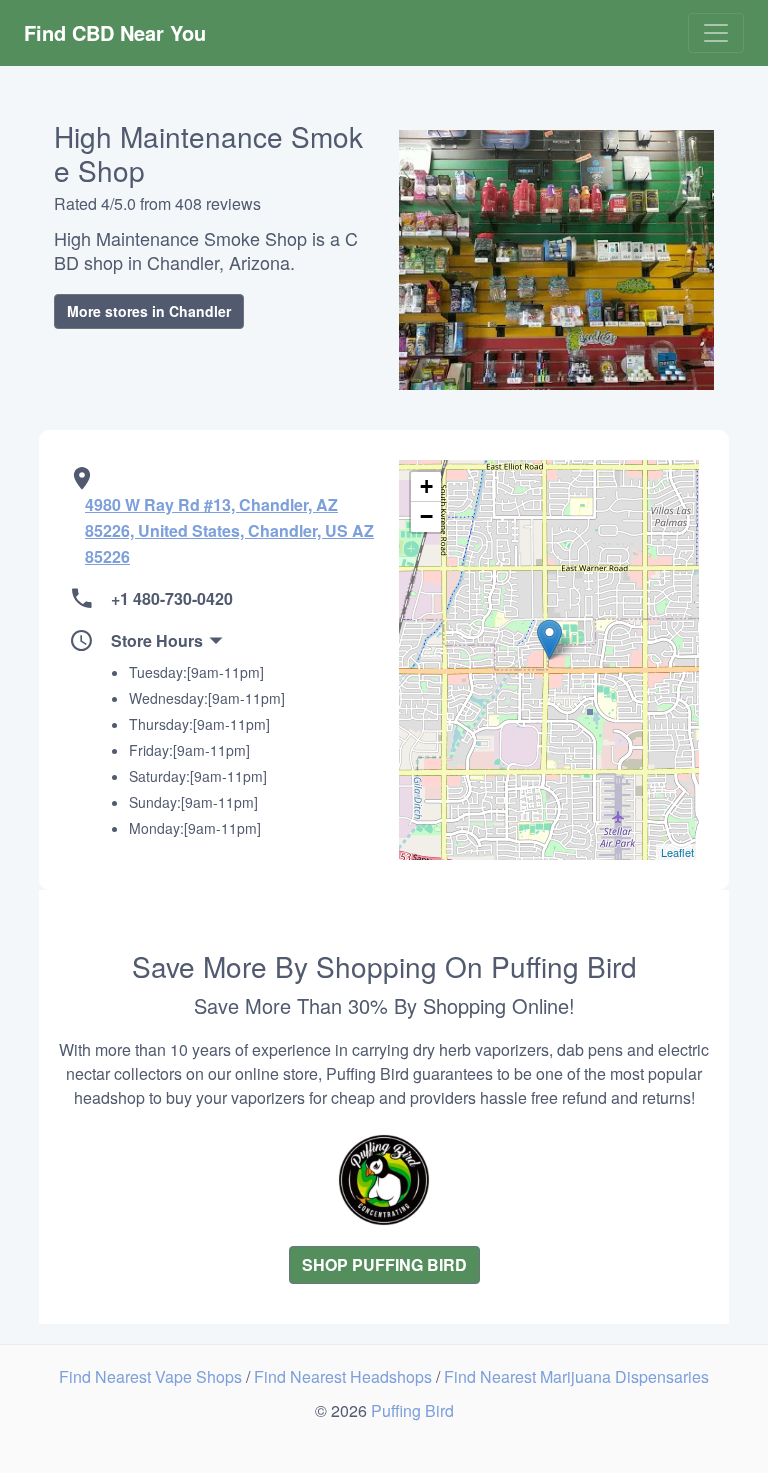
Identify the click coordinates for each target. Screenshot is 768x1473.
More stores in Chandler (149, 311)
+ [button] (426, 486)
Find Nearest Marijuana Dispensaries (576, 1376)
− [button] (426, 516)
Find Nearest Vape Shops (152, 1376)
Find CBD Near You (115, 32)
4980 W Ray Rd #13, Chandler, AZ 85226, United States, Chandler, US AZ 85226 (229, 530)
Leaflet (677, 852)
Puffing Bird (412, 1410)
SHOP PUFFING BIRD (384, 1264)
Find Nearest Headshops (345, 1376)
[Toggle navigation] (716, 33)
